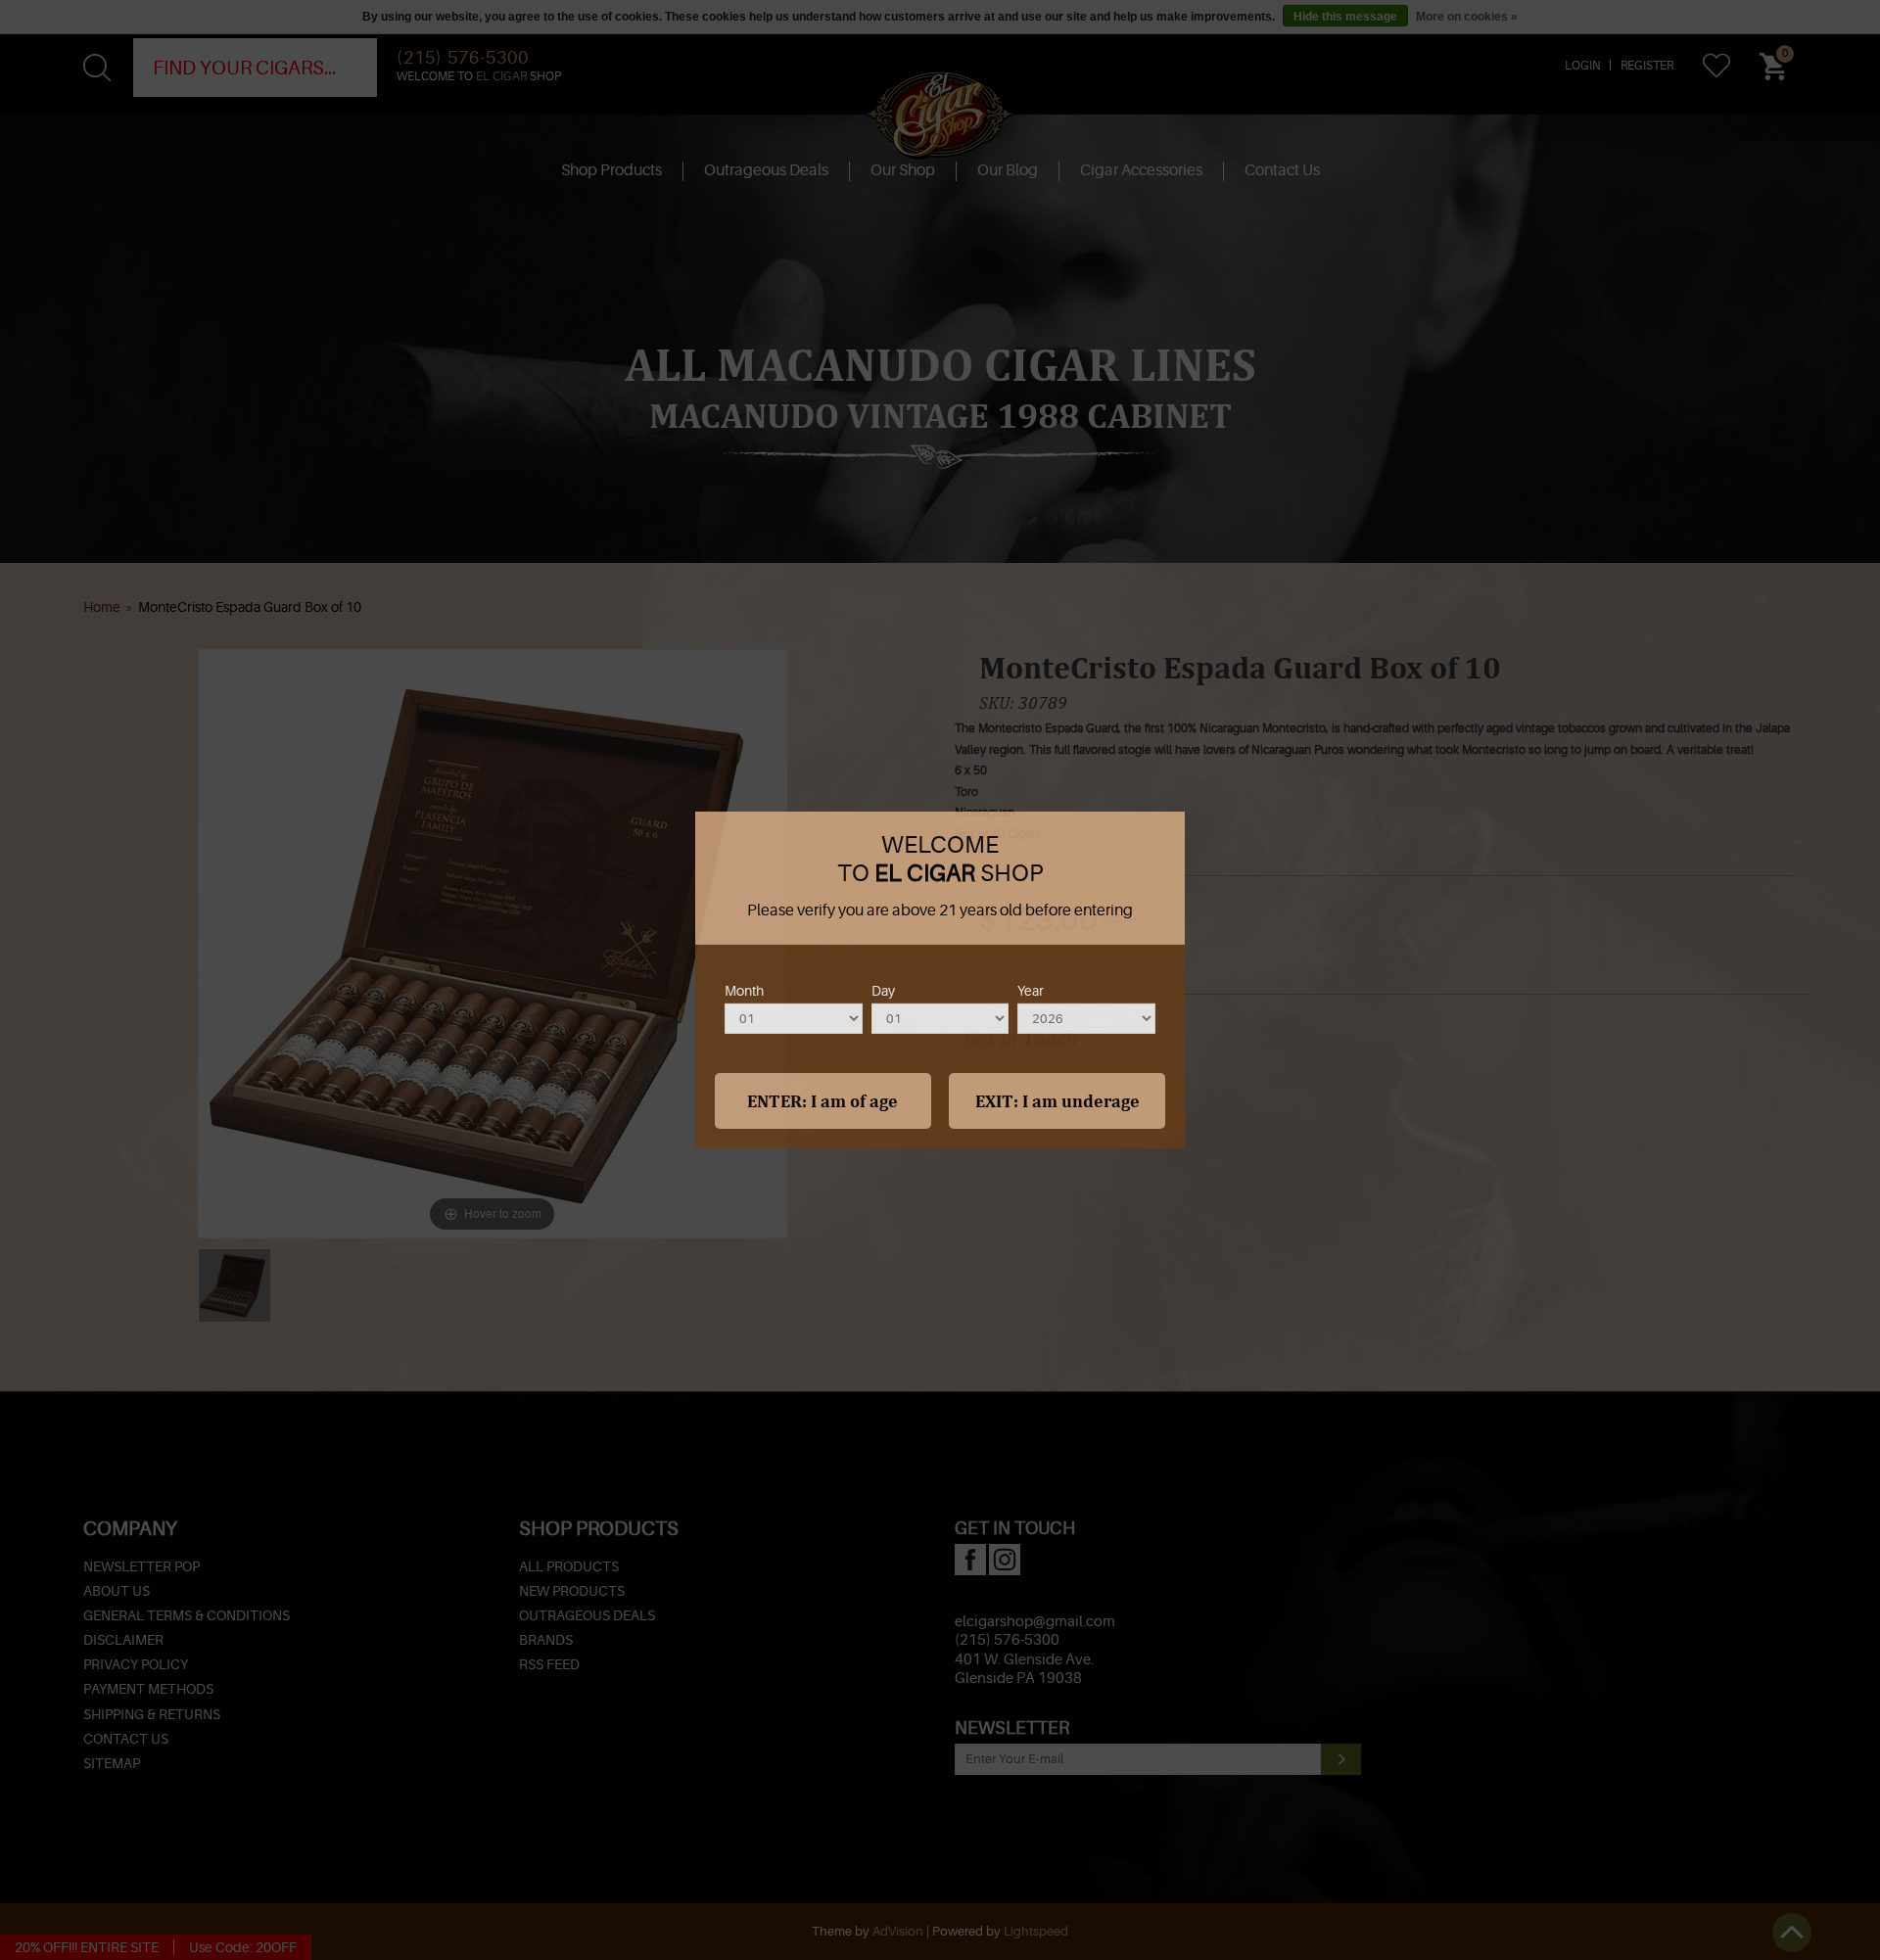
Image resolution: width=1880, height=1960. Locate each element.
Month (744, 991)
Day (883, 991)
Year (1031, 991)
